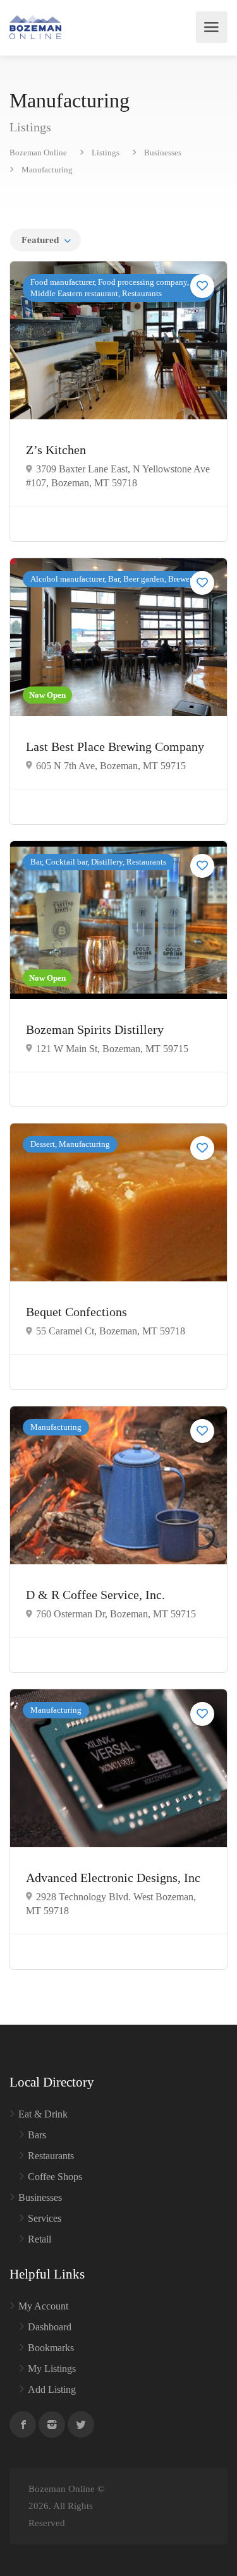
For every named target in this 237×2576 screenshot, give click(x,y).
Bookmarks (51, 2348)
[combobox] (46, 240)
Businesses (40, 2197)
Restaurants (51, 2156)
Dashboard (50, 2327)
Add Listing (52, 2389)
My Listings (52, 2369)
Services (45, 2218)
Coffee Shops (55, 2177)
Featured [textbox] (40, 240)
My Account (43, 2306)
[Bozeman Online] (35, 27)
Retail (39, 2239)
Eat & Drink (43, 2114)
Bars (37, 2135)
